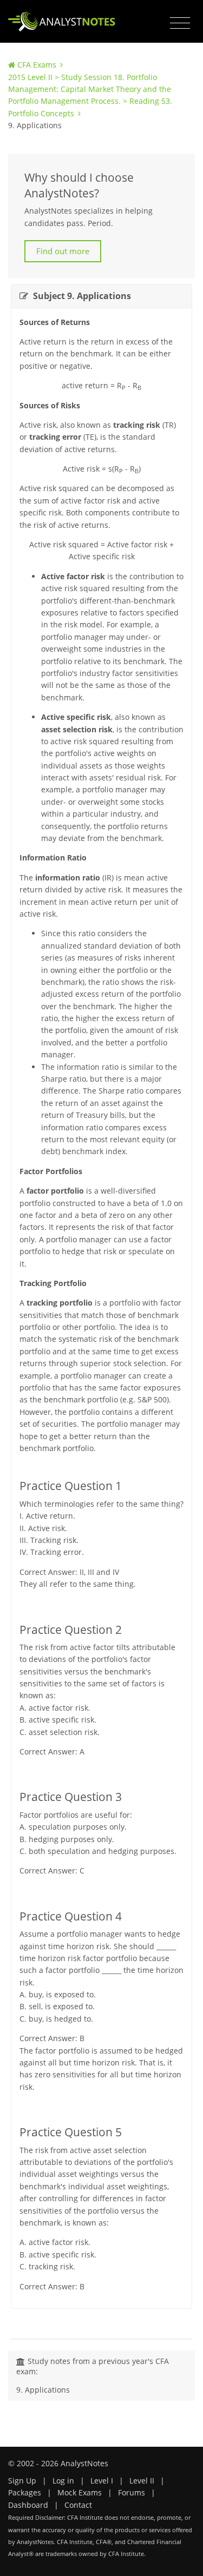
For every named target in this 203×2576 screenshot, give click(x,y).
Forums (132, 2492)
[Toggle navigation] (180, 23)
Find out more (63, 251)
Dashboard (28, 2505)
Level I (102, 2481)
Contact (78, 2505)
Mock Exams (80, 2492)
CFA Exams (37, 65)
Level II (142, 2481)
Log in (63, 2481)
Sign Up (22, 2481)
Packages (25, 2492)
